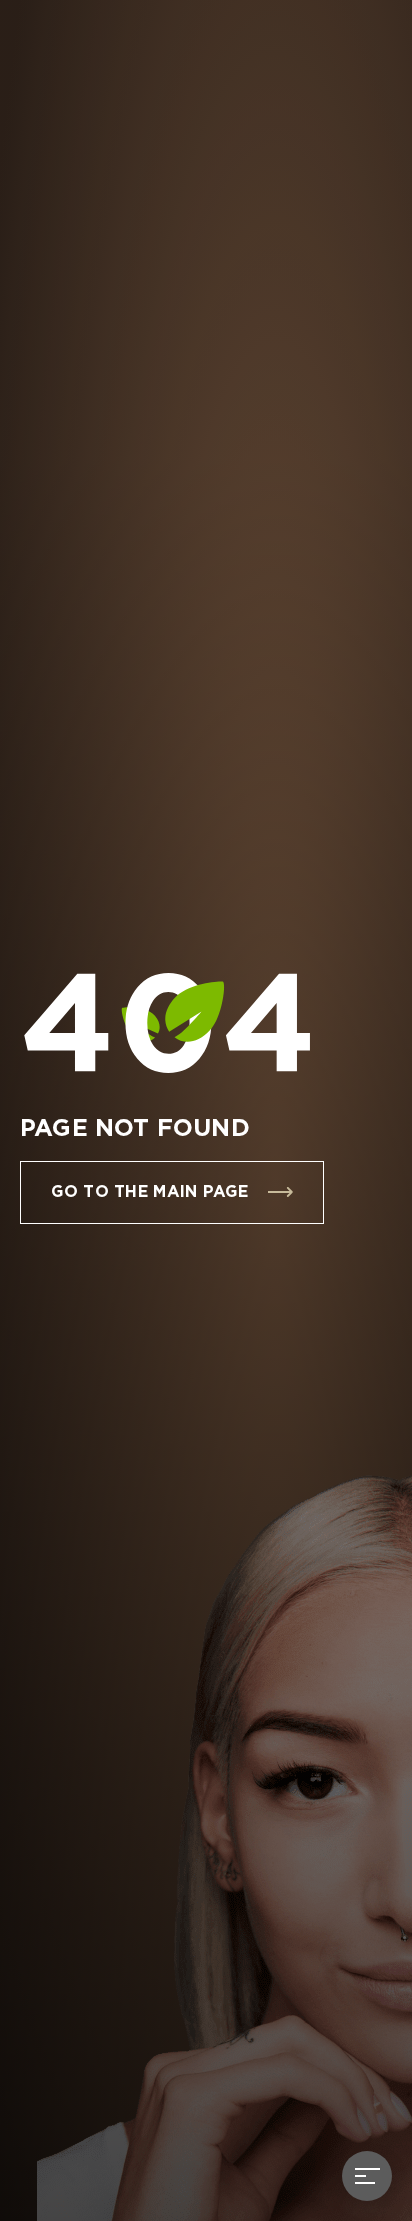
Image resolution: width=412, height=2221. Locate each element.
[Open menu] (367, 2176)
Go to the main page (149, 1192)
